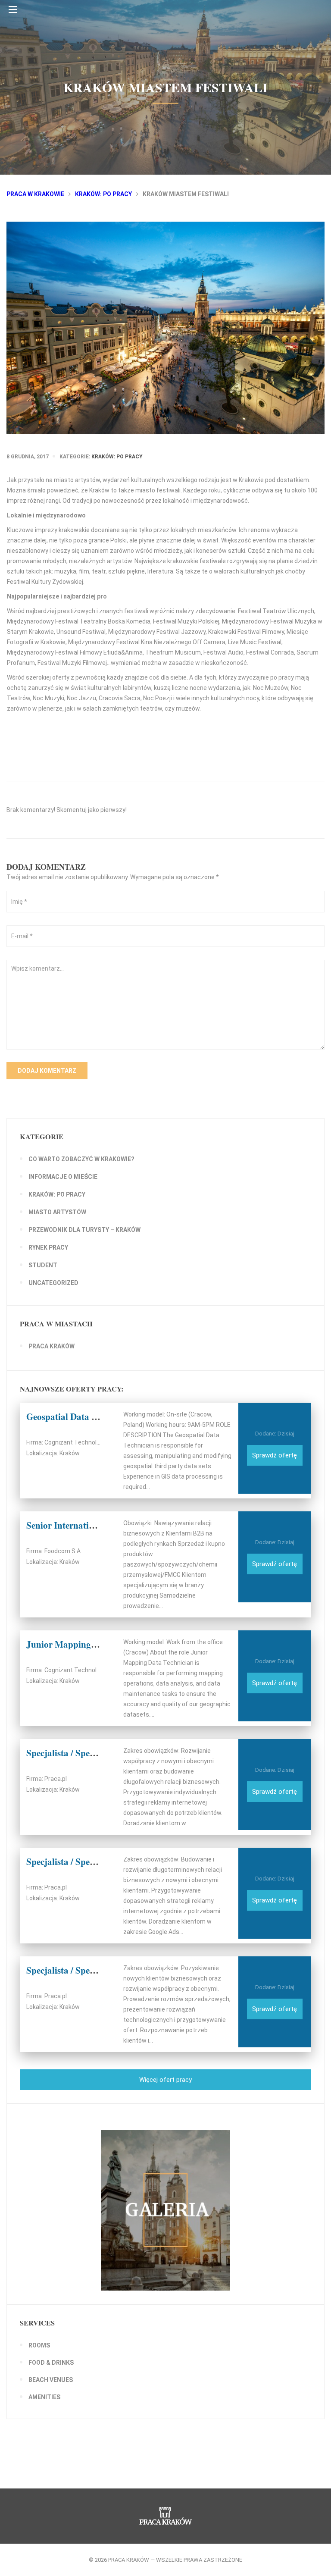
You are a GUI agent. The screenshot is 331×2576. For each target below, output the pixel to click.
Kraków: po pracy (117, 457)
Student (43, 1265)
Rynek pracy (48, 1247)
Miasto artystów (57, 1212)
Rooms (39, 2345)
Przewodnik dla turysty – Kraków (84, 1230)
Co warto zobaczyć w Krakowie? (81, 1159)
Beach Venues (51, 2380)
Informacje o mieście (63, 1177)
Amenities (44, 2397)
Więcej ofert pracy (165, 2080)
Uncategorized (53, 1283)
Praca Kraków (52, 1346)
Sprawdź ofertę (275, 1455)
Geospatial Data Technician (80, 1416)
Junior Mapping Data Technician (91, 1644)
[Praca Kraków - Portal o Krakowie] (165, 37)
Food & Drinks (51, 2363)
